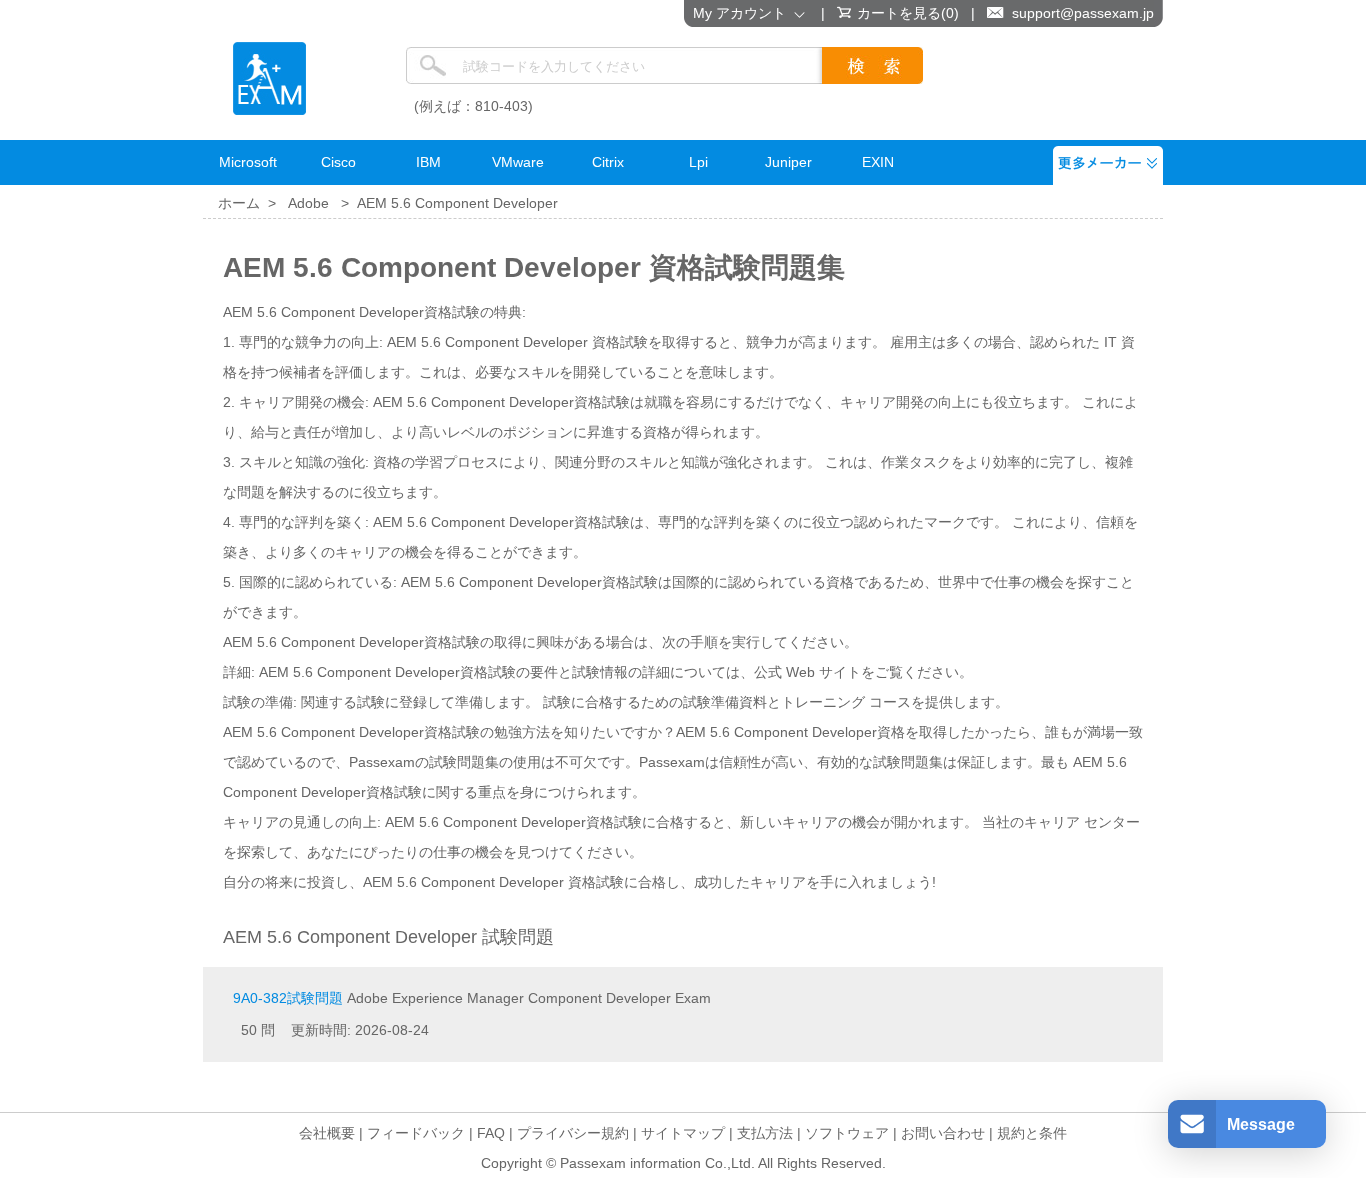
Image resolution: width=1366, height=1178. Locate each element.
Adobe (308, 203)
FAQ (491, 1133)
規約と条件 (1032, 1133)
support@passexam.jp (1083, 13)
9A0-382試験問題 (288, 998)
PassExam (269, 78)
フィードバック (416, 1133)
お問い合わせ (943, 1133)
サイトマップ (683, 1133)
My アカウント (743, 13)
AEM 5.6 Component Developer (457, 203)
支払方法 (765, 1133)
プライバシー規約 (573, 1133)
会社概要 (327, 1133)
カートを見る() (908, 13)
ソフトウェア (847, 1133)
